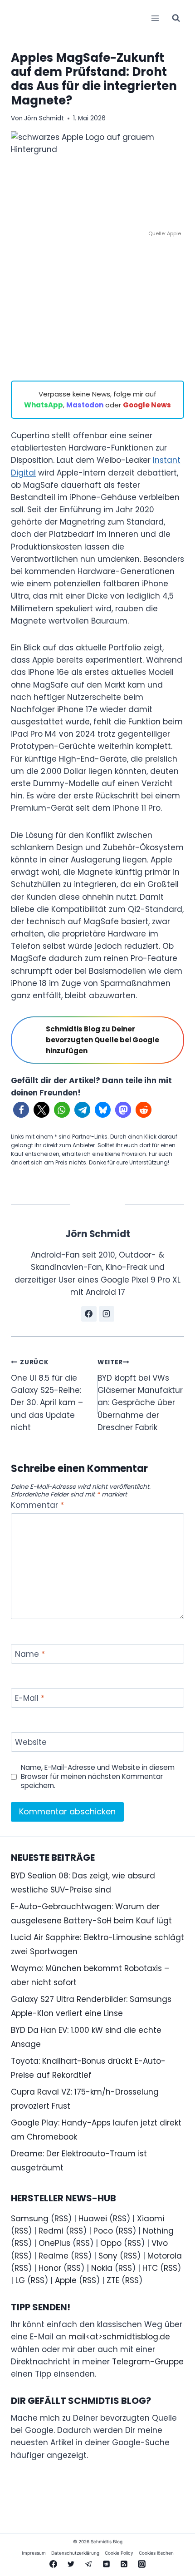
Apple (66, 2280)
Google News (147, 405)
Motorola (165, 2256)
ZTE (113, 2280)
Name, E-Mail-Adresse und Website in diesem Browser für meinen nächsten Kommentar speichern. (98, 1777)
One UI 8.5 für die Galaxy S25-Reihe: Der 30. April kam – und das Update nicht (47, 1395)
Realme (54, 2256)
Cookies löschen (156, 2553)
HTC (150, 2268)
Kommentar (37, 1505)
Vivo (160, 2243)
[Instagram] (142, 2564)
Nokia (102, 2268)
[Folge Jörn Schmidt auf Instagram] (107, 1314)
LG (20, 2280)
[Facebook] (53, 2564)
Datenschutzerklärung (75, 2553)
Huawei (93, 2219)
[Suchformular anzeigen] (176, 18)
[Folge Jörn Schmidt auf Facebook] (89, 1314)
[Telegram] (88, 2564)
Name (30, 1654)
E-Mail (30, 1698)
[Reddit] (107, 2564)
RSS (61, 2219)
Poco (103, 2231)
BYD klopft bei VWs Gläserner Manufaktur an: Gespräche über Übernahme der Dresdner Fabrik (140, 1395)
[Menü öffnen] (155, 18)
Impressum (34, 2553)
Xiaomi (151, 2219)
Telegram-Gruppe (148, 2362)
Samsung (30, 2219)
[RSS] (124, 2564)
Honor (50, 2268)
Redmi (51, 2231)
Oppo (111, 2243)
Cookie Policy (119, 2553)
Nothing (158, 2231)
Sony (108, 2256)
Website (31, 1742)
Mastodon (85, 405)
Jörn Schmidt (44, 118)
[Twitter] (71, 2564)
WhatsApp (44, 405)
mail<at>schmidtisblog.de (119, 2337)
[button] (21, 1110)
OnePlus (54, 2243)
